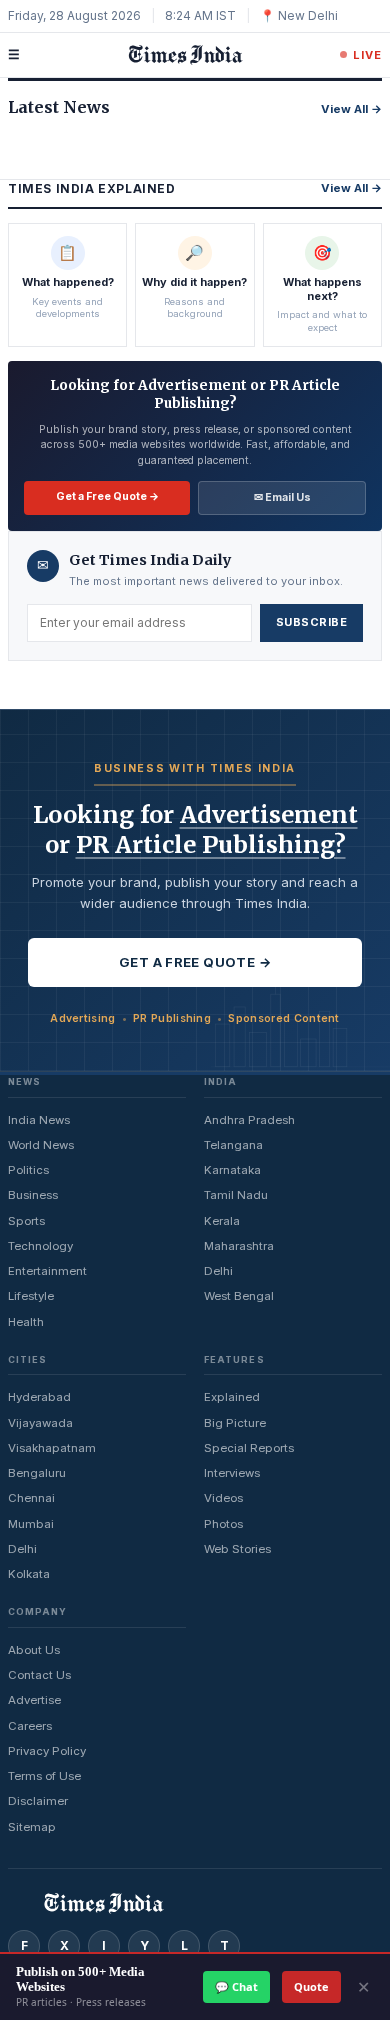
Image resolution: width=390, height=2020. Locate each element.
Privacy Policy (47, 1751)
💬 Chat (236, 1986)
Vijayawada (40, 1423)
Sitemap (32, 1827)
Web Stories (237, 1549)
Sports (26, 1221)
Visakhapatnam (52, 1448)
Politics (28, 1170)
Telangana (233, 1145)
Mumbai (31, 1524)
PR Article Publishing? (211, 844)
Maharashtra (239, 1246)
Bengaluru (37, 1473)
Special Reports (249, 1448)
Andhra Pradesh (249, 1120)
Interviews (232, 1473)
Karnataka (232, 1170)
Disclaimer (38, 1801)
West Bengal (239, 1296)
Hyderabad (39, 1397)
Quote (311, 1986)
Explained (232, 1397)
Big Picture (235, 1423)
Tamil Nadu (236, 1195)
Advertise (34, 1700)
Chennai (31, 1498)
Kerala (222, 1221)
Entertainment (47, 1271)
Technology (40, 1246)
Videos (223, 1498)
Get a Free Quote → (107, 496)
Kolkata (29, 1574)
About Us (34, 1650)
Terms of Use (44, 1776)
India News (39, 1120)
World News (41, 1145)
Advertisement (269, 814)
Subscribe (311, 622)
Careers (30, 1726)
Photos (223, 1524)
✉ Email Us (282, 497)
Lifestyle (31, 1296)
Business (33, 1195)
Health (26, 1322)
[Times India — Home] (180, 55)
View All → (351, 109)
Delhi (218, 1271)
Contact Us (39, 1675)
